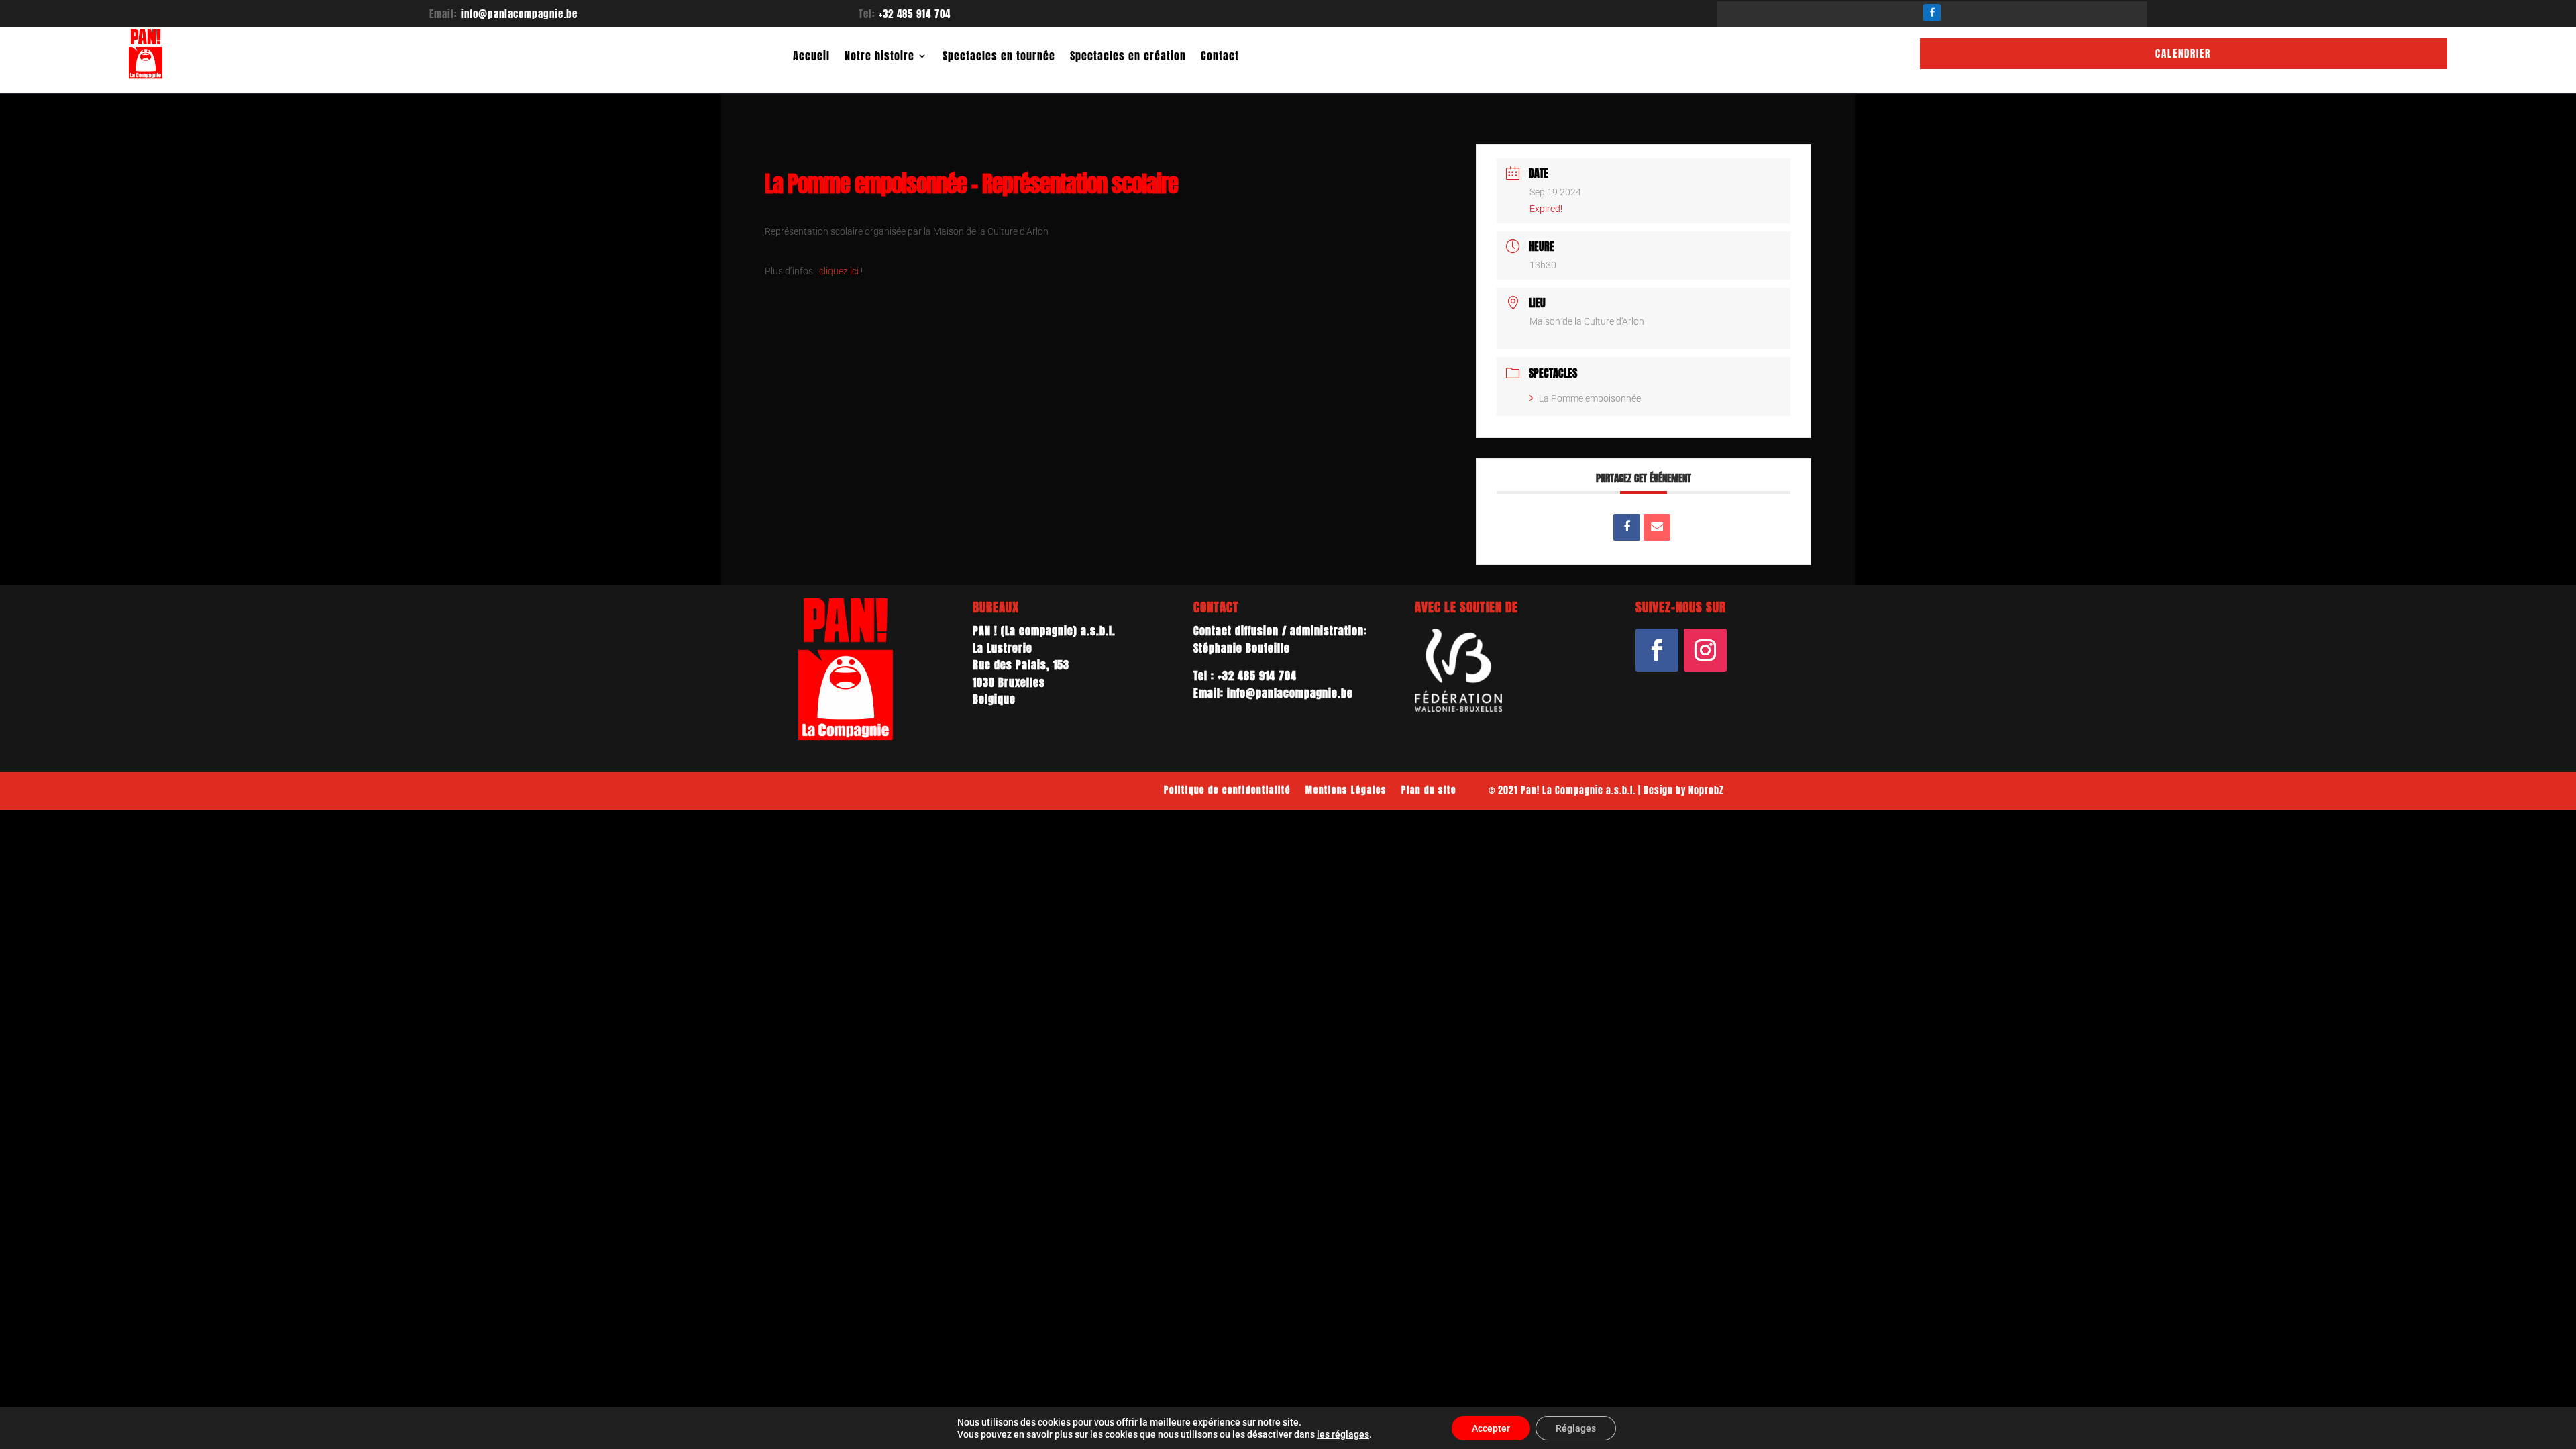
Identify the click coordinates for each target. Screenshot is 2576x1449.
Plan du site (1429, 789)
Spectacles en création (1128, 56)
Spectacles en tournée (999, 56)
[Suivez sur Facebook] (1932, 13)
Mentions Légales (1346, 789)
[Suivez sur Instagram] (1705, 650)
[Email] (1657, 527)
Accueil (811, 56)
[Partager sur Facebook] (1627, 527)
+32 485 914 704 (915, 14)
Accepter (1491, 1428)
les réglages (1343, 1434)
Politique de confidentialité (1227, 789)
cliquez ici (839, 271)
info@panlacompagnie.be (519, 14)
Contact (1220, 56)
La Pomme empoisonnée (1590, 398)
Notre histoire (879, 56)
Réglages (1576, 1428)
